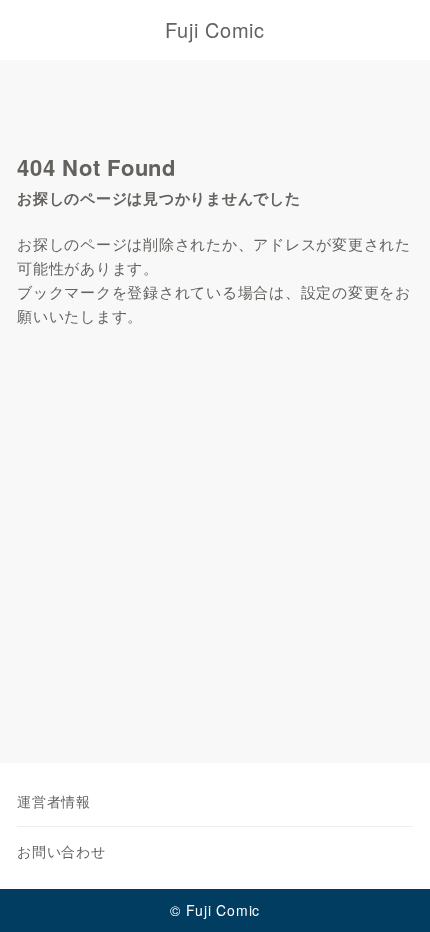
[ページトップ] (390, 892)
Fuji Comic (215, 30)
